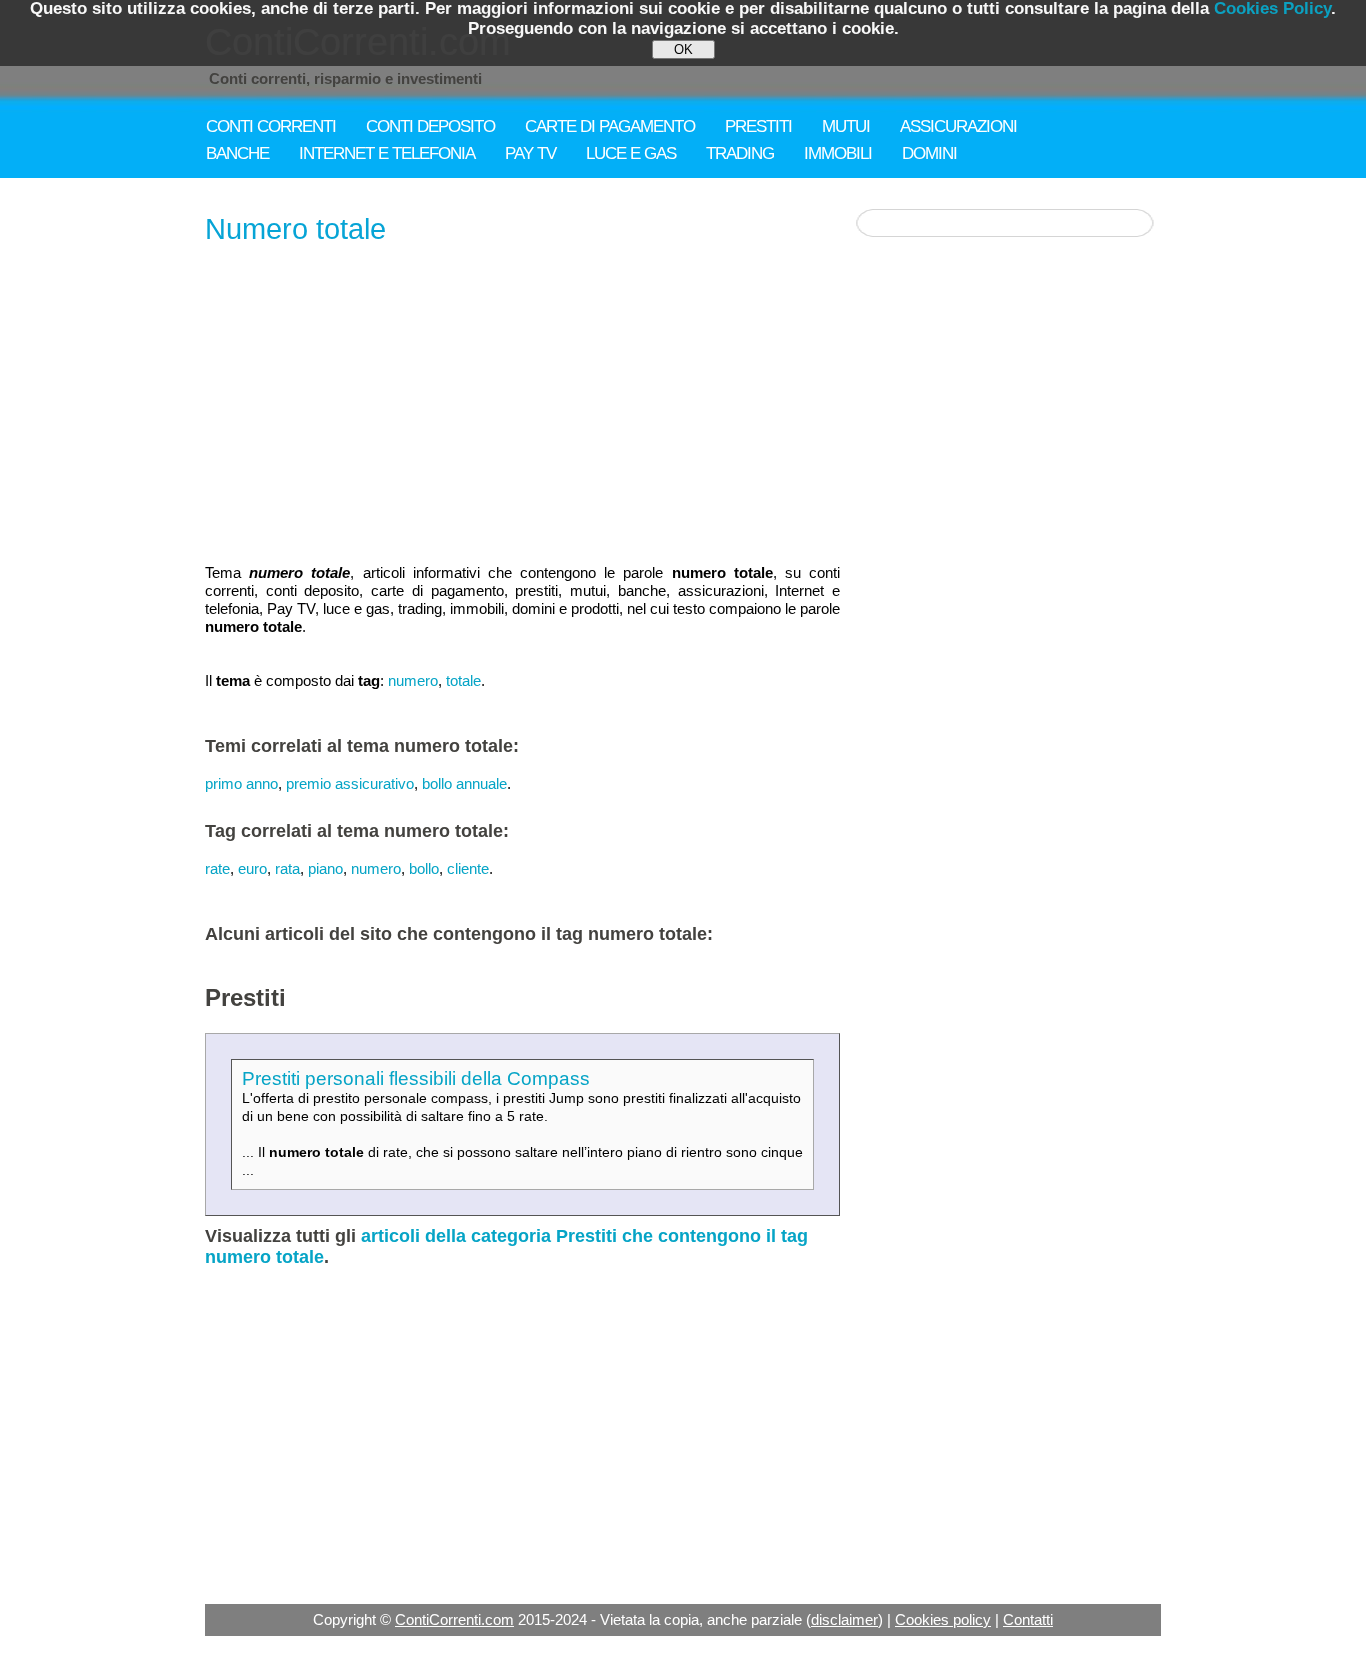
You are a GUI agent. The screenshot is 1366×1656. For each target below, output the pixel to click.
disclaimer (844, 1620)
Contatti (1028, 1620)
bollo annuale (464, 783)
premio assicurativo (350, 783)
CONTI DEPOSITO (430, 126)
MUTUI (846, 126)
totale (463, 680)
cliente (468, 868)
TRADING (740, 153)
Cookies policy (943, 1620)
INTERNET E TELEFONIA (387, 153)
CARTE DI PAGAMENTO (610, 126)
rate (217, 868)
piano (325, 868)
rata (287, 868)
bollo (424, 868)
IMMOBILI (838, 153)
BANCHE (237, 153)
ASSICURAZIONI (958, 126)
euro (252, 868)
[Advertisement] (522, 406)
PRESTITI (758, 126)
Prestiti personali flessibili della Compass (416, 1078)
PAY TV (530, 153)
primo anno (241, 783)
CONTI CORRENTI (271, 126)
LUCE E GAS (631, 153)
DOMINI (929, 153)
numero (413, 680)
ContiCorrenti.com (454, 1620)
